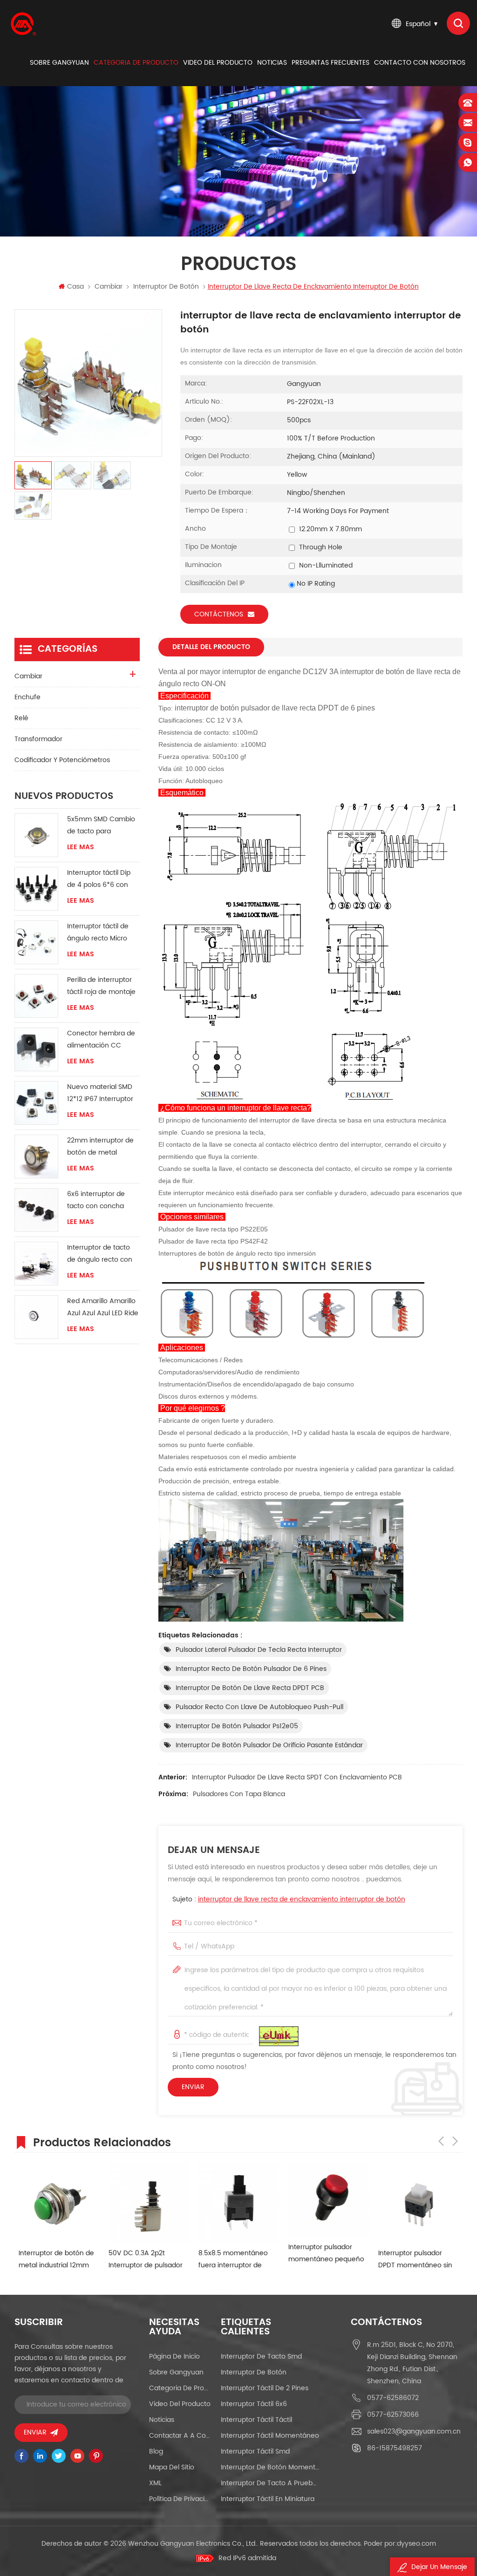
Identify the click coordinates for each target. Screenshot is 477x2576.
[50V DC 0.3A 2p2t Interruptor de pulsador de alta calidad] (145, 2202)
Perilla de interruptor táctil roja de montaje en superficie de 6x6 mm (101, 986)
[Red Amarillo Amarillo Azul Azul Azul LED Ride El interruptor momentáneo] (36, 1317)
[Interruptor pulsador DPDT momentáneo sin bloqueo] (414, 2202)
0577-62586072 (393, 2398)
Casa (75, 287)
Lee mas (81, 847)
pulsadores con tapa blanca (239, 1794)
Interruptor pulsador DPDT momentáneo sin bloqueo (411, 2260)
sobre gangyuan (176, 2372)
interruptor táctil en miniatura (268, 2499)
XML (155, 2483)
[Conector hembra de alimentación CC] (36, 1049)
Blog (156, 2451)
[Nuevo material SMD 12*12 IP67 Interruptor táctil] (36, 1103)
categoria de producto (136, 63)
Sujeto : (289, 1899)
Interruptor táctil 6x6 (254, 2404)
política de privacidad (181, 2499)
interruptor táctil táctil (256, 2420)
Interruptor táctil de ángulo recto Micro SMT (98, 933)
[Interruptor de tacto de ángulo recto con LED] (36, 1264)
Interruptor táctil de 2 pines (265, 2388)
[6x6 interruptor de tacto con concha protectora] (36, 1210)
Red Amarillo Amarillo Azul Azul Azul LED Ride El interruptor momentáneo (103, 1308)
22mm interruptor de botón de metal (100, 1146)
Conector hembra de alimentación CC (101, 1039)
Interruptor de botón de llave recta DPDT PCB (250, 1688)
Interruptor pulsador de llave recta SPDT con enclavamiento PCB (297, 1777)
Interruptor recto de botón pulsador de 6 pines (251, 1669)
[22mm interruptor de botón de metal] (36, 1156)
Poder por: (400, 2544)
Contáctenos (219, 614)
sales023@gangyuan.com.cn (414, 2431)
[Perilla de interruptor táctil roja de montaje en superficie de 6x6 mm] (36, 996)
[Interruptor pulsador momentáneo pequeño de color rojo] (324, 2199)
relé (21, 718)
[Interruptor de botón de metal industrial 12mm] (55, 2202)
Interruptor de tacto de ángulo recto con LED (100, 1254)
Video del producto (218, 63)
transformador (38, 739)
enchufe (27, 697)
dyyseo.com (416, 2544)
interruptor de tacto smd (261, 2356)
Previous (441, 2141)
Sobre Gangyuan (59, 63)
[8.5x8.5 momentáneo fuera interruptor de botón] (235, 2202)
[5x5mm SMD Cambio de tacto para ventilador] (36, 835)
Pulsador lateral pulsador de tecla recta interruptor (259, 1650)
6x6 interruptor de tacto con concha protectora (96, 1200)
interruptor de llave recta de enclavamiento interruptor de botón (302, 1899)
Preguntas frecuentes (330, 63)
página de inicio (174, 2356)
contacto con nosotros (420, 63)
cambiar (109, 287)
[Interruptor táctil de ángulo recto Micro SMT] (36, 942)
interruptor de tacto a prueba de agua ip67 (270, 2483)
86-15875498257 (395, 2448)
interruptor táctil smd (255, 2451)
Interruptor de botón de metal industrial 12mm (52, 2259)
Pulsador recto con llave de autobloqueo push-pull (259, 1707)
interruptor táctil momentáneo (270, 2436)
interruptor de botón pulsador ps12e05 (237, 1726)
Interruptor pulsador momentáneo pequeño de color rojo (322, 2254)
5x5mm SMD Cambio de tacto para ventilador (101, 826)
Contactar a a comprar (181, 2436)
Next (455, 2141)
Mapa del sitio (172, 2467)
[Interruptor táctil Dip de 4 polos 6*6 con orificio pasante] (36, 889)
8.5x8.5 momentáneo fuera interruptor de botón (229, 2260)
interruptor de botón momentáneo (270, 2467)
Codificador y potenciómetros (62, 760)
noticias (272, 63)
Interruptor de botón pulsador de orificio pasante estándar (269, 1745)
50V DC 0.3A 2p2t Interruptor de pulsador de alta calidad (141, 2260)
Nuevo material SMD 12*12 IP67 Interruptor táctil (100, 1093)
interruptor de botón (166, 287)
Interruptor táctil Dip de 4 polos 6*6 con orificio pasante (99, 879)
